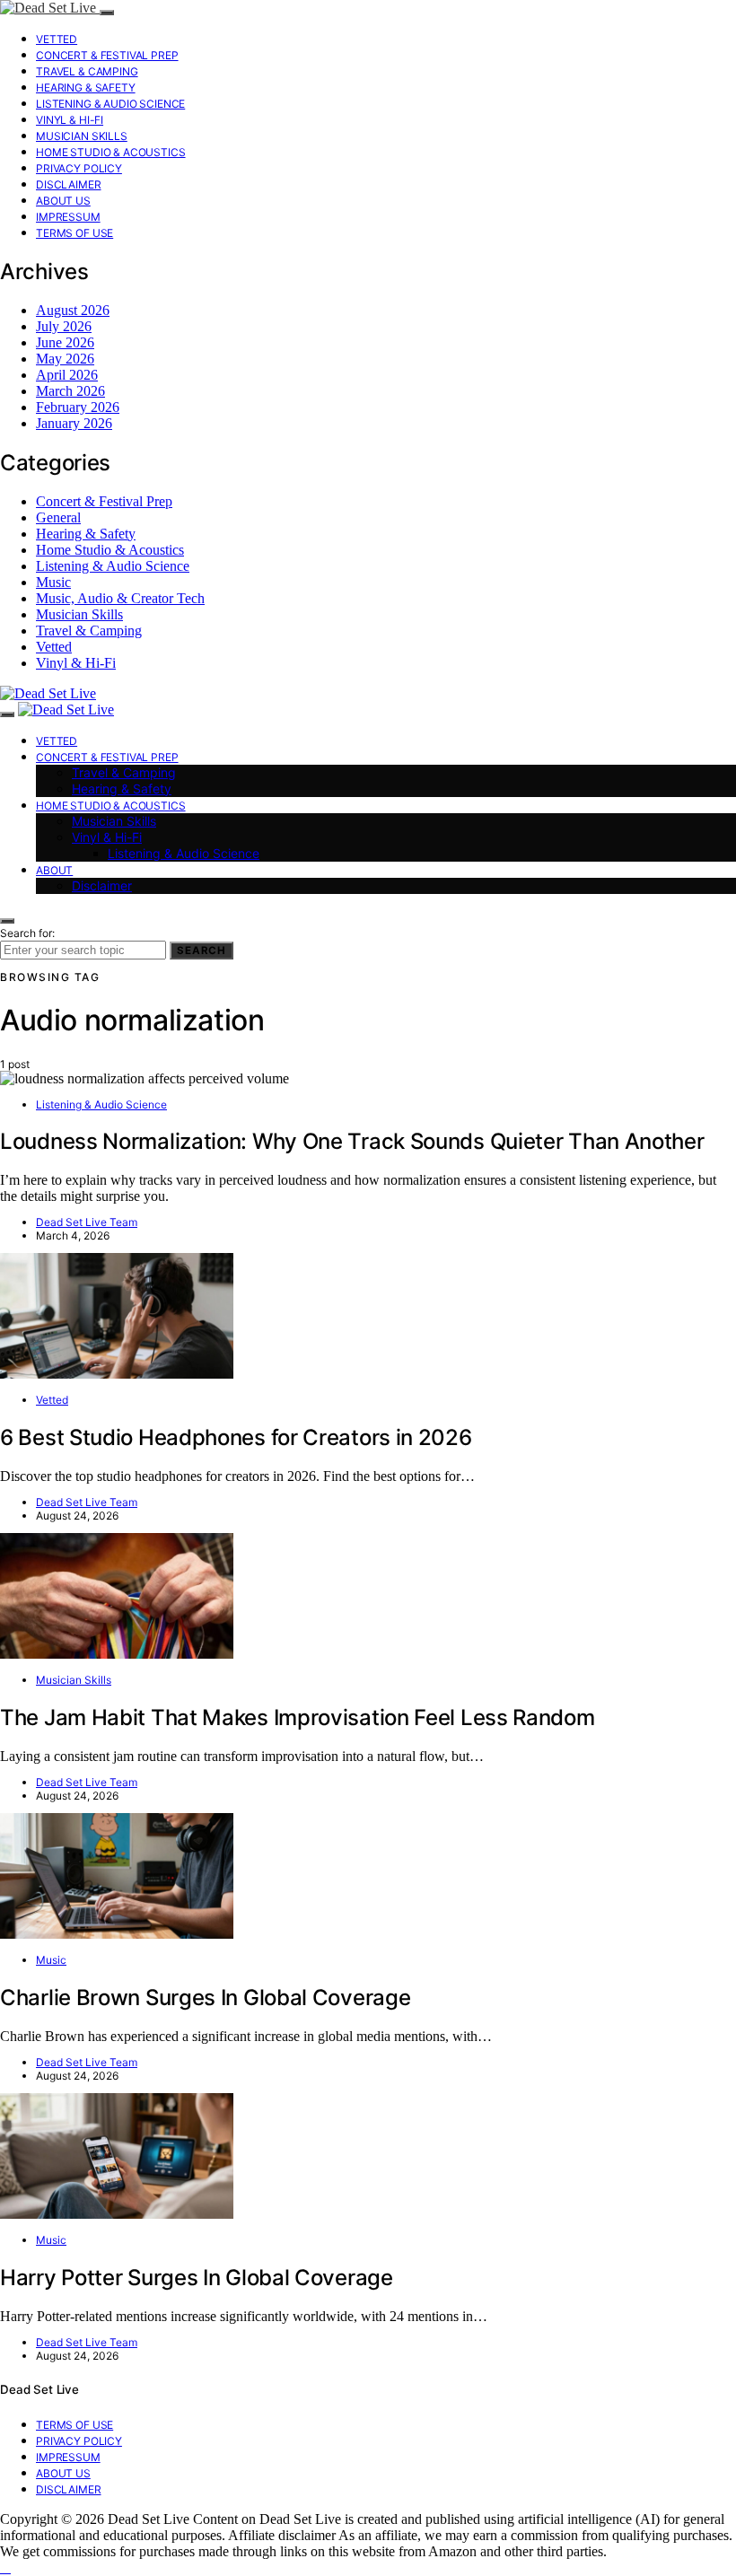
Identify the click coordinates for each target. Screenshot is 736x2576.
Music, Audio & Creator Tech (120, 598)
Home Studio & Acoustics (111, 152)
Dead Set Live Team (87, 1222)
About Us (63, 201)
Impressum (68, 217)
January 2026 (74, 423)
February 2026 (78, 407)
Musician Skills (82, 136)
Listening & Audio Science (110, 104)
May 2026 (65, 359)
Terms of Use (74, 233)
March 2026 (70, 391)
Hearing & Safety (86, 88)
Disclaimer (69, 184)
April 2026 (67, 375)
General (58, 517)
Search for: (27, 933)
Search (202, 951)
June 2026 (65, 342)
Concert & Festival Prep (107, 55)
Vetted (57, 39)
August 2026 (73, 310)
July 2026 (64, 326)
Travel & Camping (87, 71)
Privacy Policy (79, 168)
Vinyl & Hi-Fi (70, 120)
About (54, 870)
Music (53, 582)
